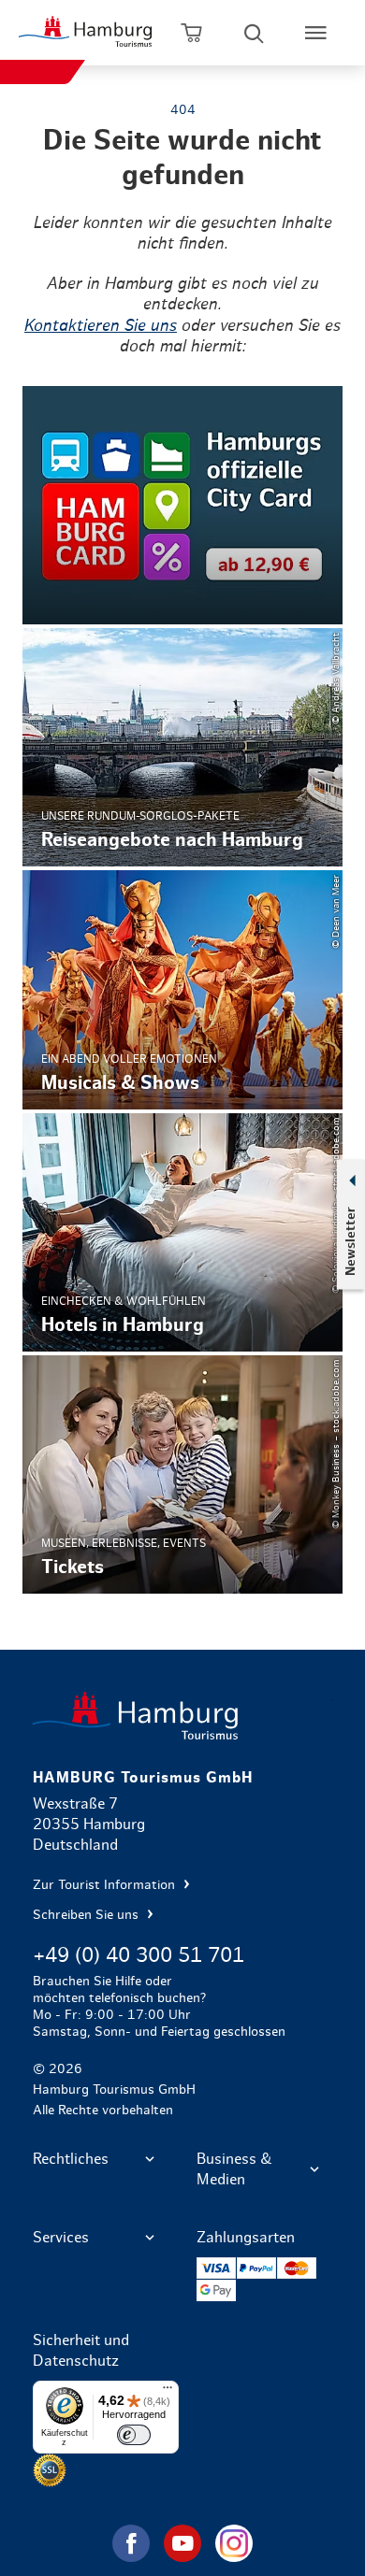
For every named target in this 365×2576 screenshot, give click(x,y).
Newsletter (350, 1241)
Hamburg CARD (183, 505)
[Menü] (168, 2392)
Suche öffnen (254, 33)
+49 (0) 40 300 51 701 (139, 1955)
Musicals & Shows (183, 989)
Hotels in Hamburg (183, 1232)
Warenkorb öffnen (192, 33)
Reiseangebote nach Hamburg (183, 747)
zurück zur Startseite (183, 1716)
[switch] (134, 2435)
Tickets (183, 1474)
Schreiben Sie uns (88, 1915)
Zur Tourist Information (106, 1885)
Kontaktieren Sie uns (101, 326)
